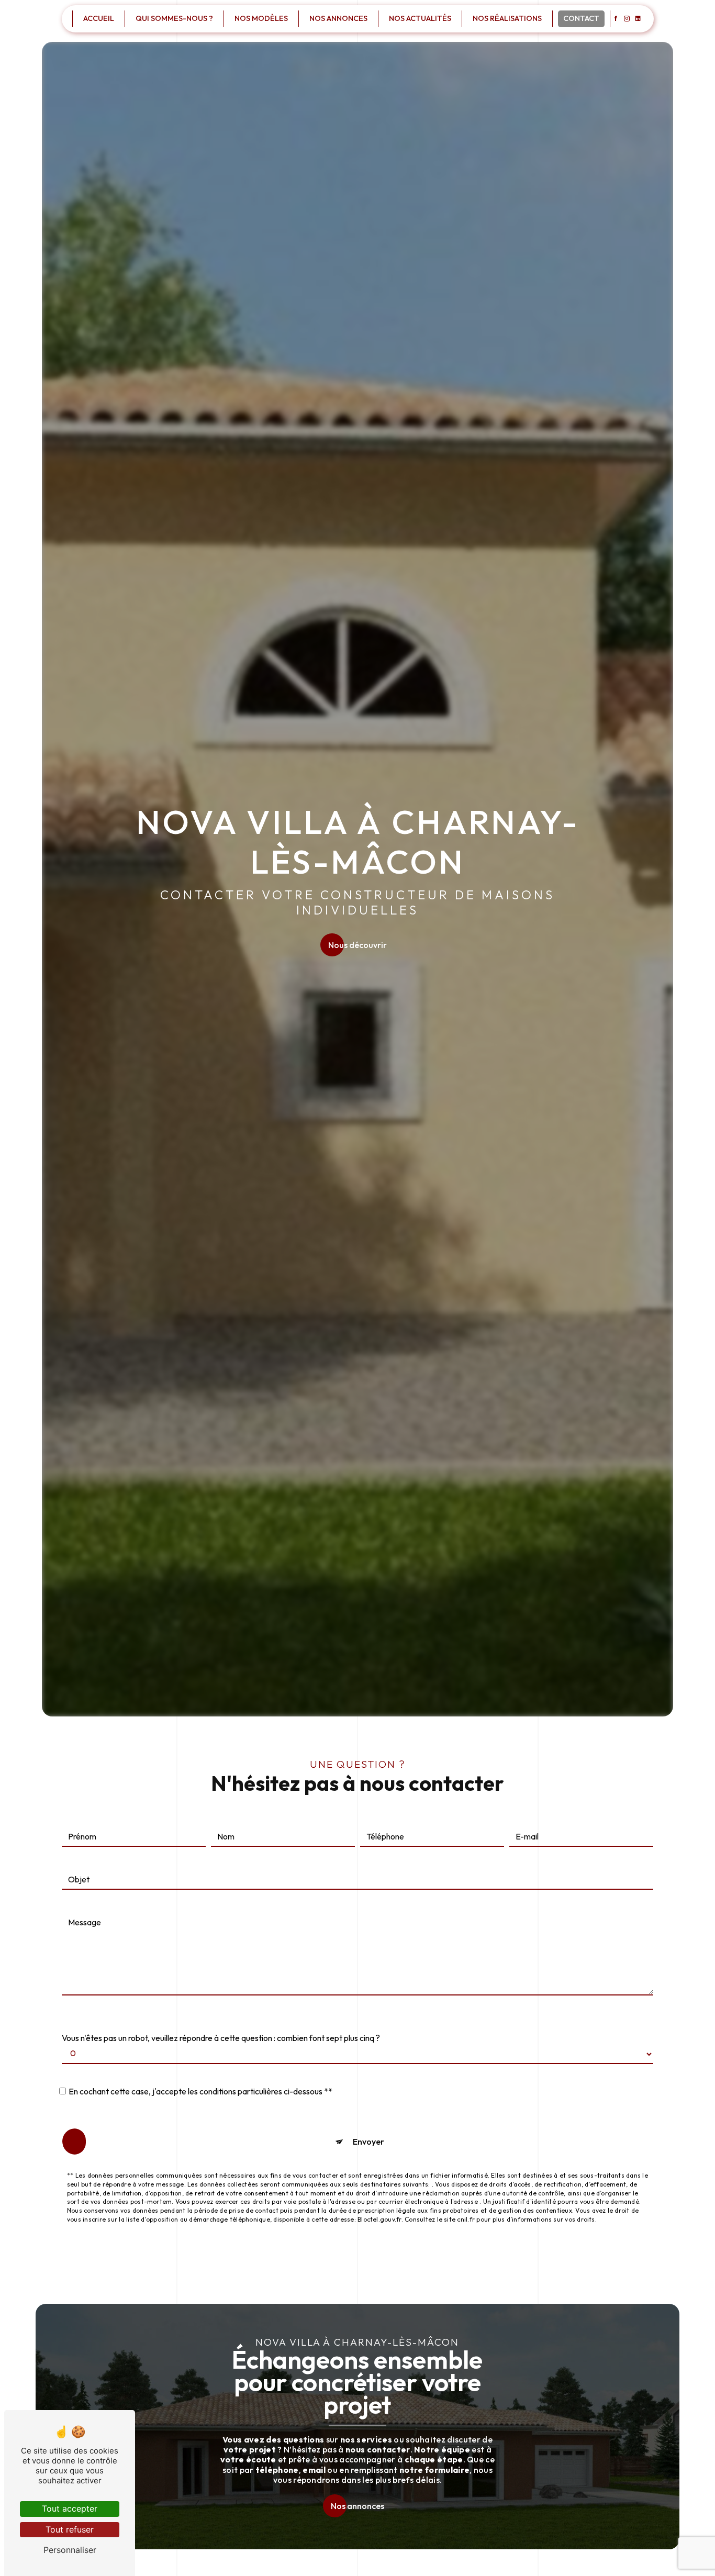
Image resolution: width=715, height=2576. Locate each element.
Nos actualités (420, 18)
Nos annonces (338, 18)
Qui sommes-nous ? (174, 18)
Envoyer (368, 2142)
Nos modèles (261, 18)
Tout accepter (70, 2508)
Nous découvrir (357, 945)
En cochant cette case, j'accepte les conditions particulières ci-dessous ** (200, 2091)
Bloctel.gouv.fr (379, 2219)
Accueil (99, 18)
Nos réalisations (507, 18)
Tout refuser (70, 2529)
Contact (581, 18)
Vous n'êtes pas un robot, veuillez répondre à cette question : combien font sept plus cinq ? (221, 2038)
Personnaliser (70, 2550)
